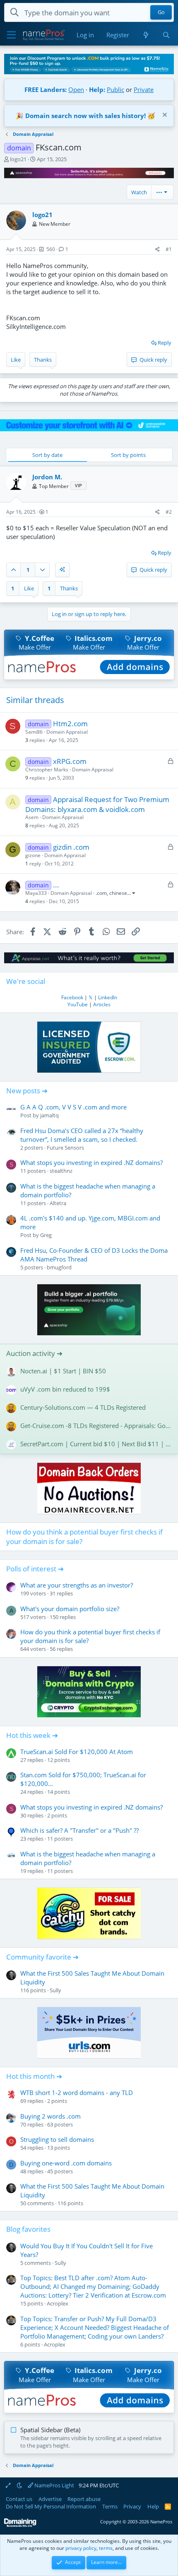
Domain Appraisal (67, 732)
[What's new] (146, 35)
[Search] (166, 35)
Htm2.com (70, 724)
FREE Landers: (46, 89)
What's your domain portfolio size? (70, 1609)
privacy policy (81, 2548)
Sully (55, 1990)
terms (106, 2548)
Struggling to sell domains (57, 2139)
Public (115, 89)
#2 (169, 512)
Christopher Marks (47, 770)
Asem (32, 817)
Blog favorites (28, 2229)
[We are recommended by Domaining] (20, 2525)
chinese (118, 893)
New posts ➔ (27, 1091)
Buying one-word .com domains (66, 2163)
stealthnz (61, 1171)
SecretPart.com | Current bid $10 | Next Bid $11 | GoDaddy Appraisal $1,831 (96, 1444)
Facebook (72, 997)
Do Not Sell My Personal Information (51, 2506)
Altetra (58, 1203)
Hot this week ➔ (32, 1735)
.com (101, 893)
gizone (33, 855)
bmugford (59, 1267)
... (56, 885)
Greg (46, 1235)
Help (153, 2506)
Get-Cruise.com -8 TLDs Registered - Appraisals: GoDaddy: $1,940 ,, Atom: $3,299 (96, 1426)
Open (76, 89)
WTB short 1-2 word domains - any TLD (77, 2093)
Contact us (19, 2499)
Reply (165, 343)
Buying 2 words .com (51, 2116)
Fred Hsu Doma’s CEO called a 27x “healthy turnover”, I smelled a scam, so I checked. (82, 1135)
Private (144, 89)
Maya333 (36, 893)
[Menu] (11, 35)
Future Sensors (65, 1148)
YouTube (78, 1004)
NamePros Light (54, 2485)
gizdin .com (71, 847)
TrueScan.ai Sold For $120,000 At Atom (77, 1752)
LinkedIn (108, 997)
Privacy (132, 2506)
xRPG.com (70, 761)
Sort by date (47, 455)
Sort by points (128, 455)
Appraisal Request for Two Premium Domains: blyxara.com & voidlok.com (97, 804)
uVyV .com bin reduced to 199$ (65, 1389)
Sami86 (34, 732)
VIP (78, 485)
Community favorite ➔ (42, 1957)
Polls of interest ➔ (35, 1569)
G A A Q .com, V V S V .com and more (73, 1107)
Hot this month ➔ (34, 2076)
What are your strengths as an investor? (77, 1585)
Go (161, 12)
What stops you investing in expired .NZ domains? (91, 1162)
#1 (169, 249)
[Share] (158, 250)
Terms (110, 2506)
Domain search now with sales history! (85, 116)
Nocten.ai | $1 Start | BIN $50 (63, 1371)
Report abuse (84, 2499)
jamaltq (49, 1115)
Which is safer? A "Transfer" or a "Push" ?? (79, 1830)
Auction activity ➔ (34, 1353)
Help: (97, 89)
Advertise (50, 2499)
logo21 (18, 159)
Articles (102, 1004)
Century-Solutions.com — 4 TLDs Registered (83, 1407)
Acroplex (58, 2303)
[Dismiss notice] (164, 116)
